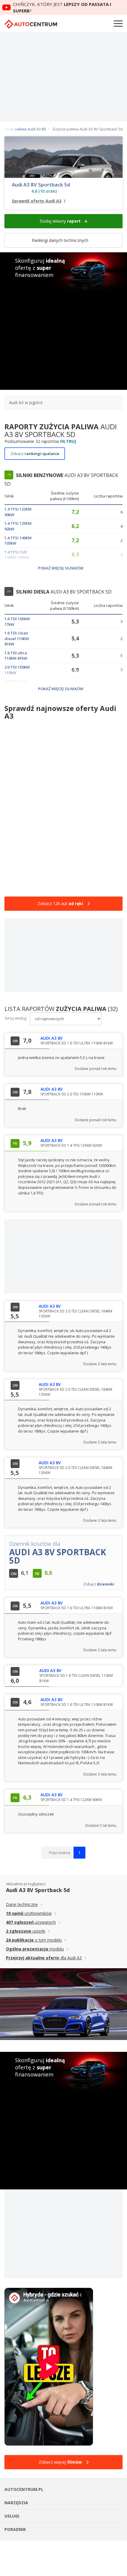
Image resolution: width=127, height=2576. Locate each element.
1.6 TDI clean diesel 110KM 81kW (17, 638)
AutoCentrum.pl (31, 24)
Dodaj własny (60, 221)
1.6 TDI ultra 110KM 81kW (16, 656)
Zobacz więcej (60, 2462)
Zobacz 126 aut (60, 903)
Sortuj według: (16, 1018)
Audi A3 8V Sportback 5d (41, 185)
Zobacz (35, 454)
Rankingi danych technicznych (61, 240)
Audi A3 (16, 402)
